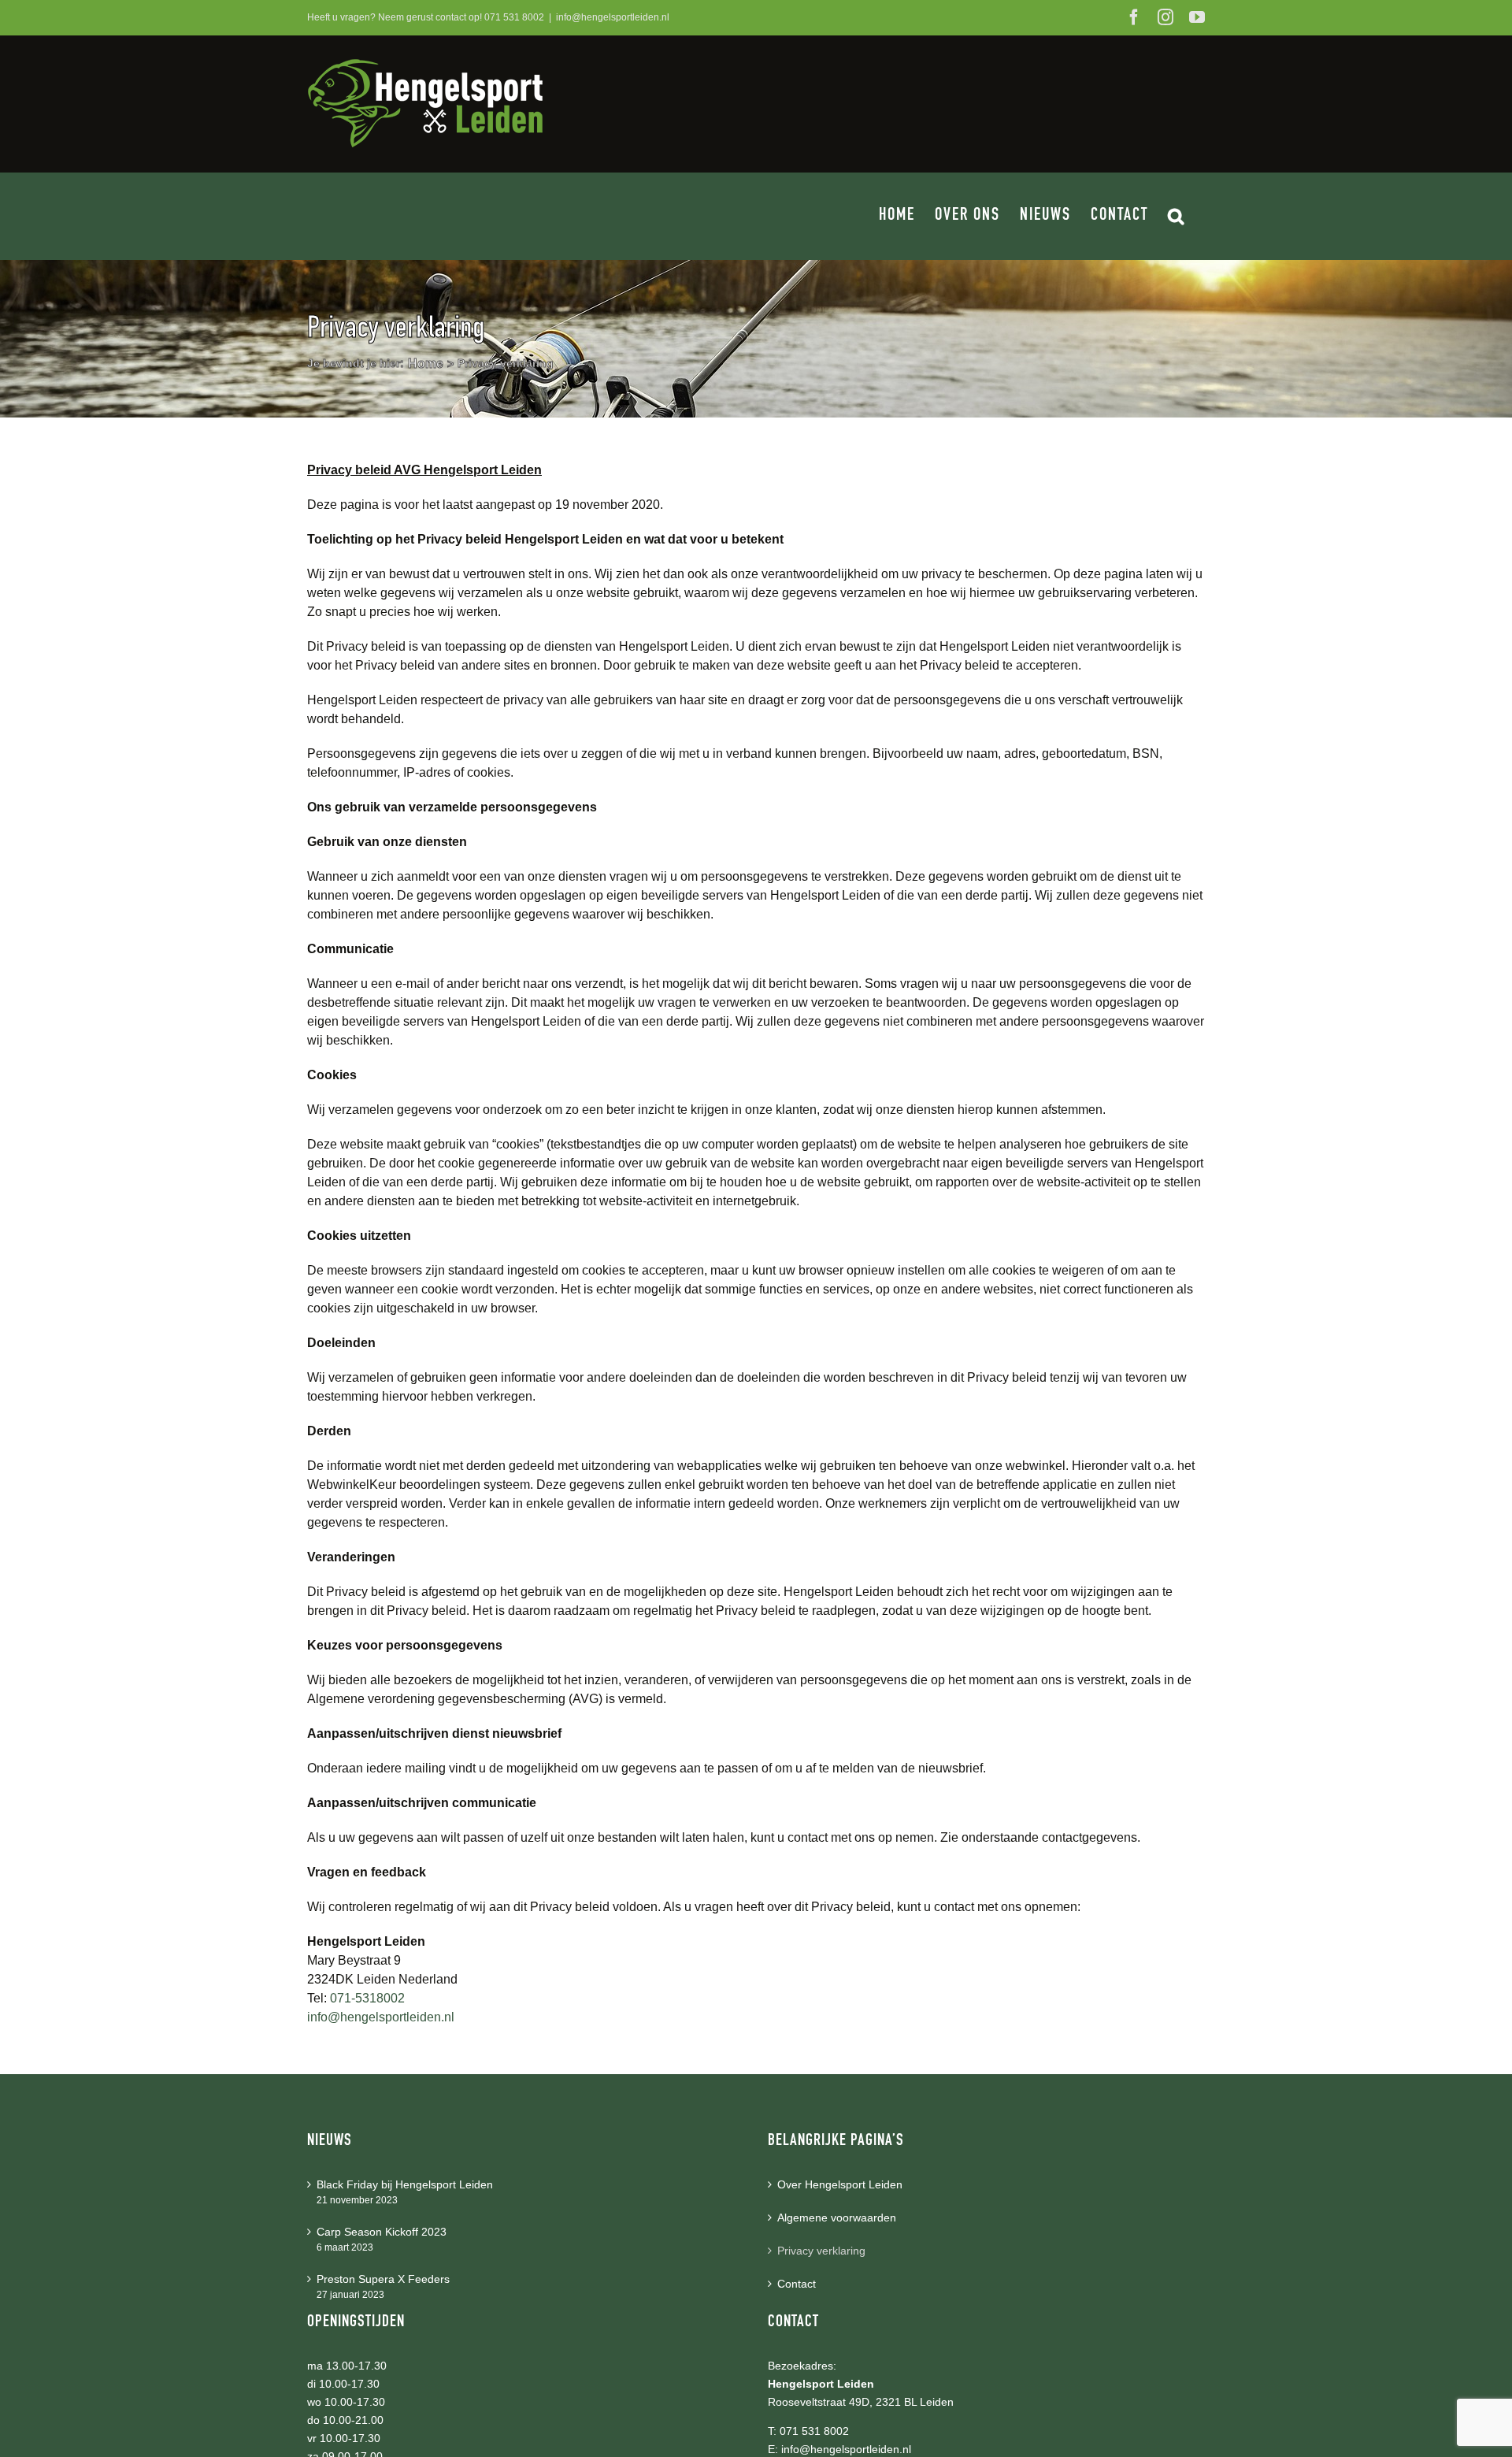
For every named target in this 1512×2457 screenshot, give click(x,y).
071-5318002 (367, 1998)
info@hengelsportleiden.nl (613, 17)
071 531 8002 (514, 17)
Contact (797, 2284)
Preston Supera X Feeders (383, 2279)
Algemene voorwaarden (837, 2218)
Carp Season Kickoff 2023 (382, 2232)
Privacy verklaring (821, 2251)
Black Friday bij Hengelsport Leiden (405, 2184)
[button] (1177, 216)
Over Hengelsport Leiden (840, 2184)
